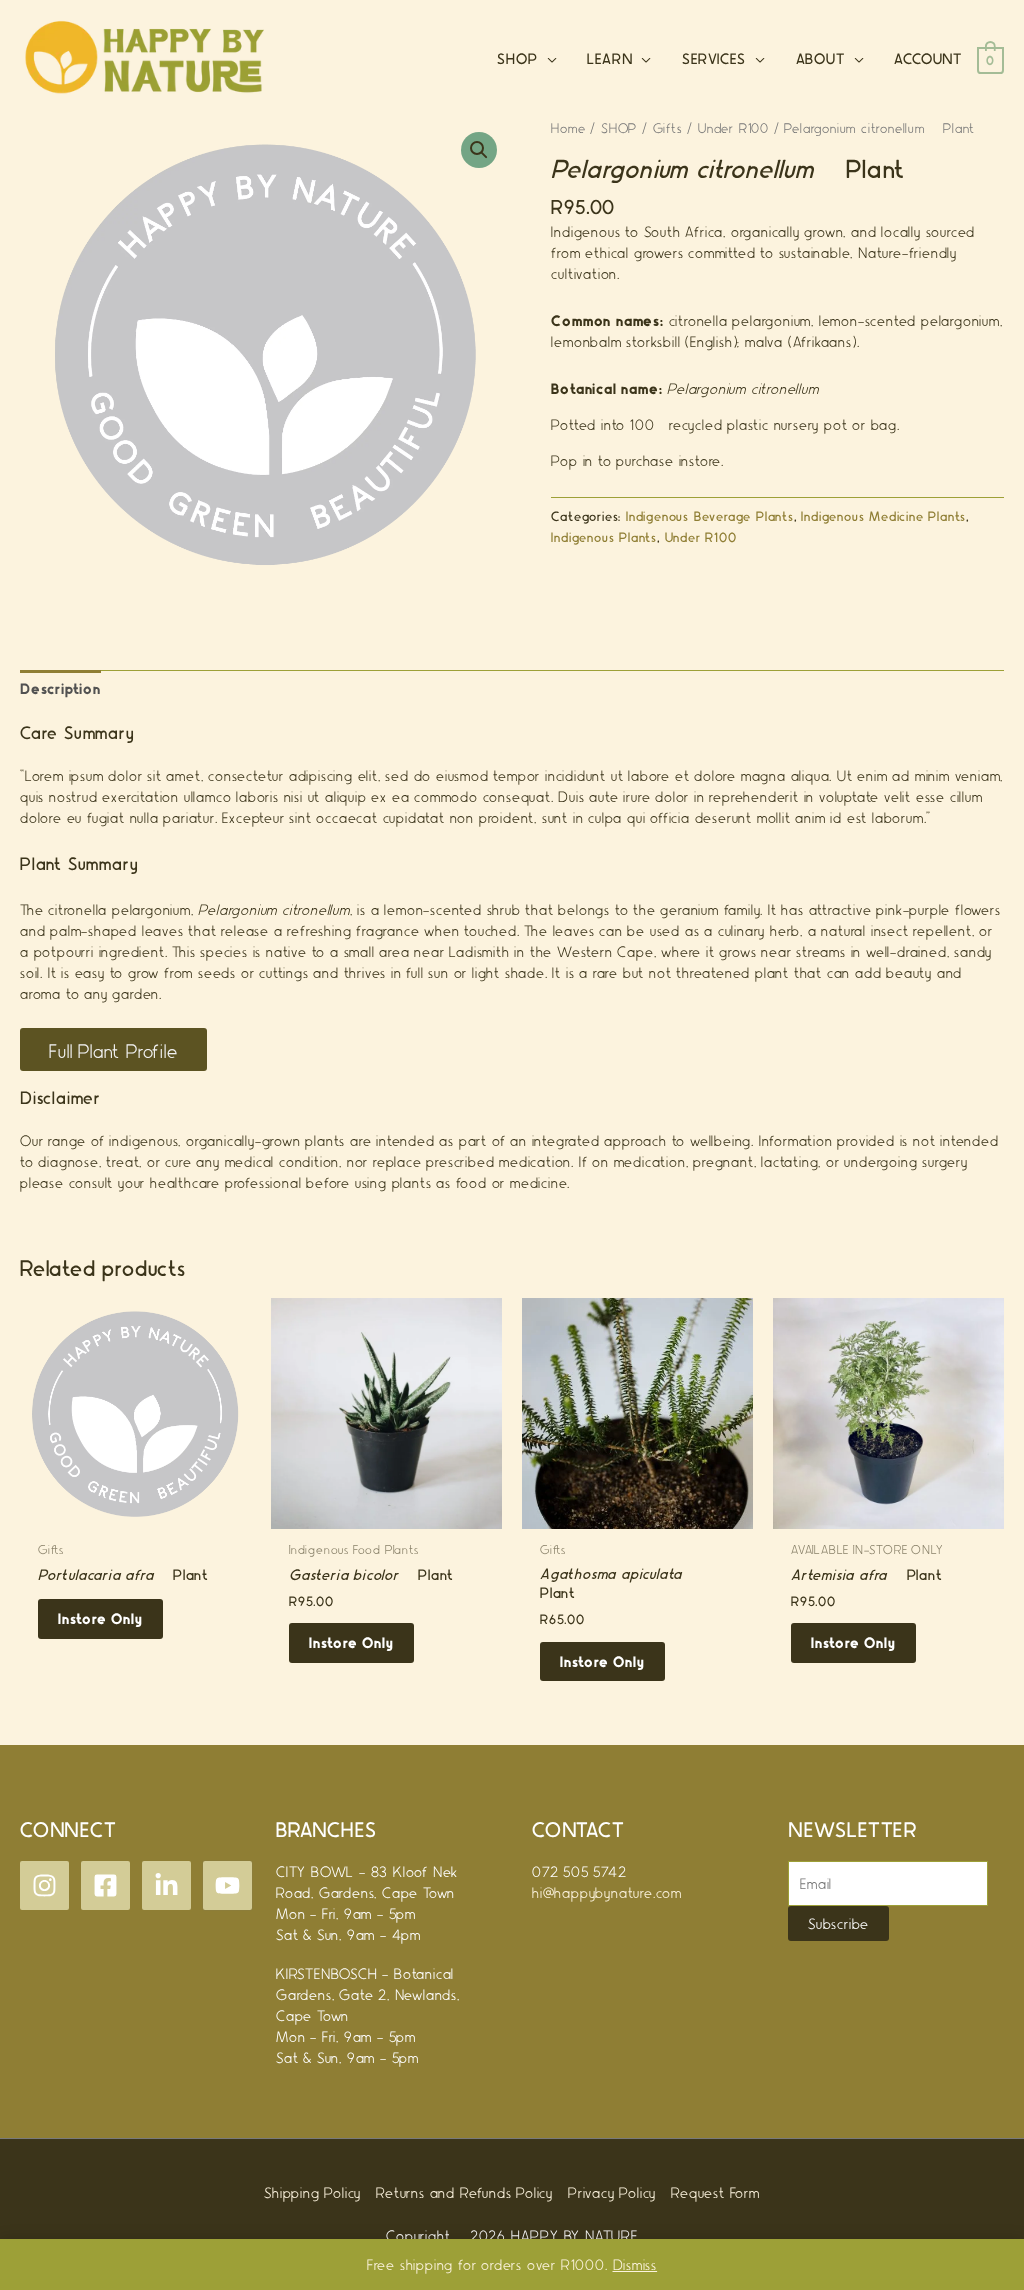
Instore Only (100, 1618)
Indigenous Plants (604, 536)
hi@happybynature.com (607, 1892)
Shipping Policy (312, 2192)
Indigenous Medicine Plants (883, 515)
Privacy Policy (612, 2192)
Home (568, 127)
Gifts (668, 127)
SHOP (619, 127)
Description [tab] (60, 688)
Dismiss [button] (635, 2264)
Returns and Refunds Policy (464, 2192)
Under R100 (733, 127)
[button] (479, 150)
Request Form (715, 2192)
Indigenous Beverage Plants (710, 515)
